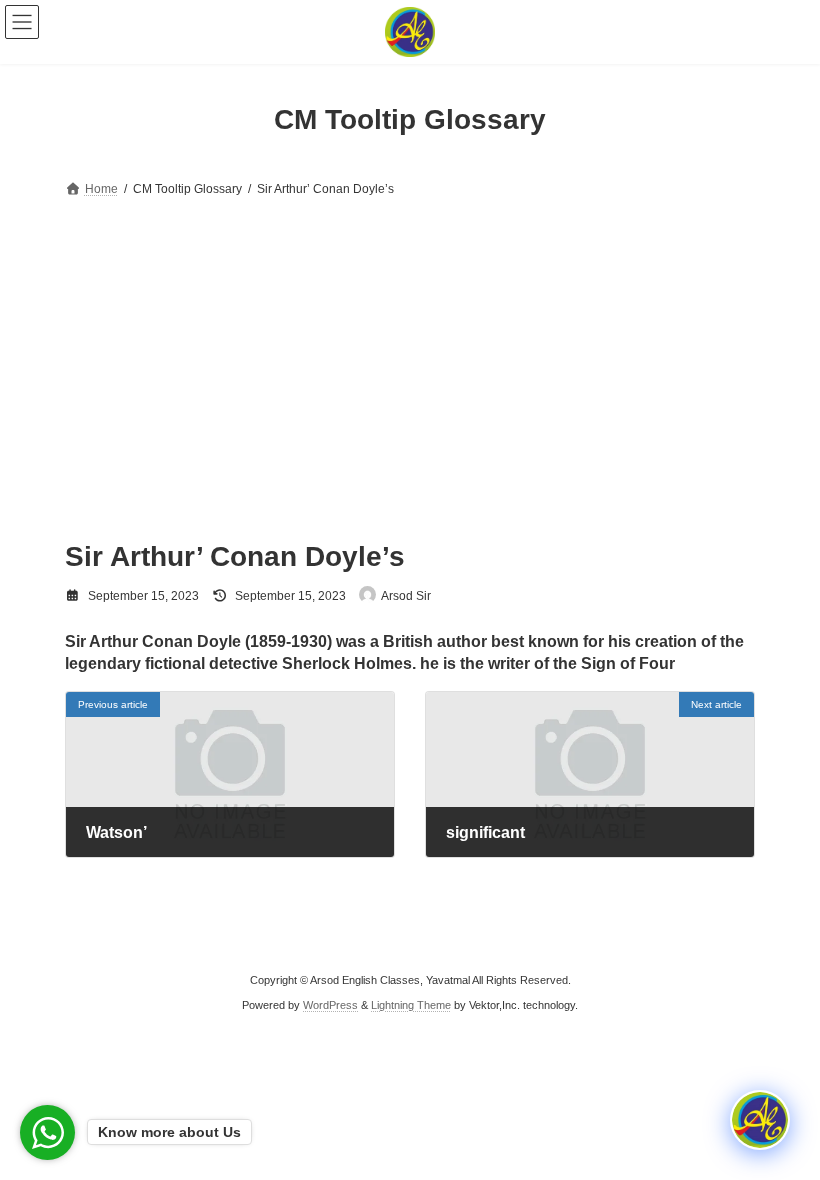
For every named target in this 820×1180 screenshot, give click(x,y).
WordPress (330, 1005)
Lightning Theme (411, 1005)
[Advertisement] (410, 352)
